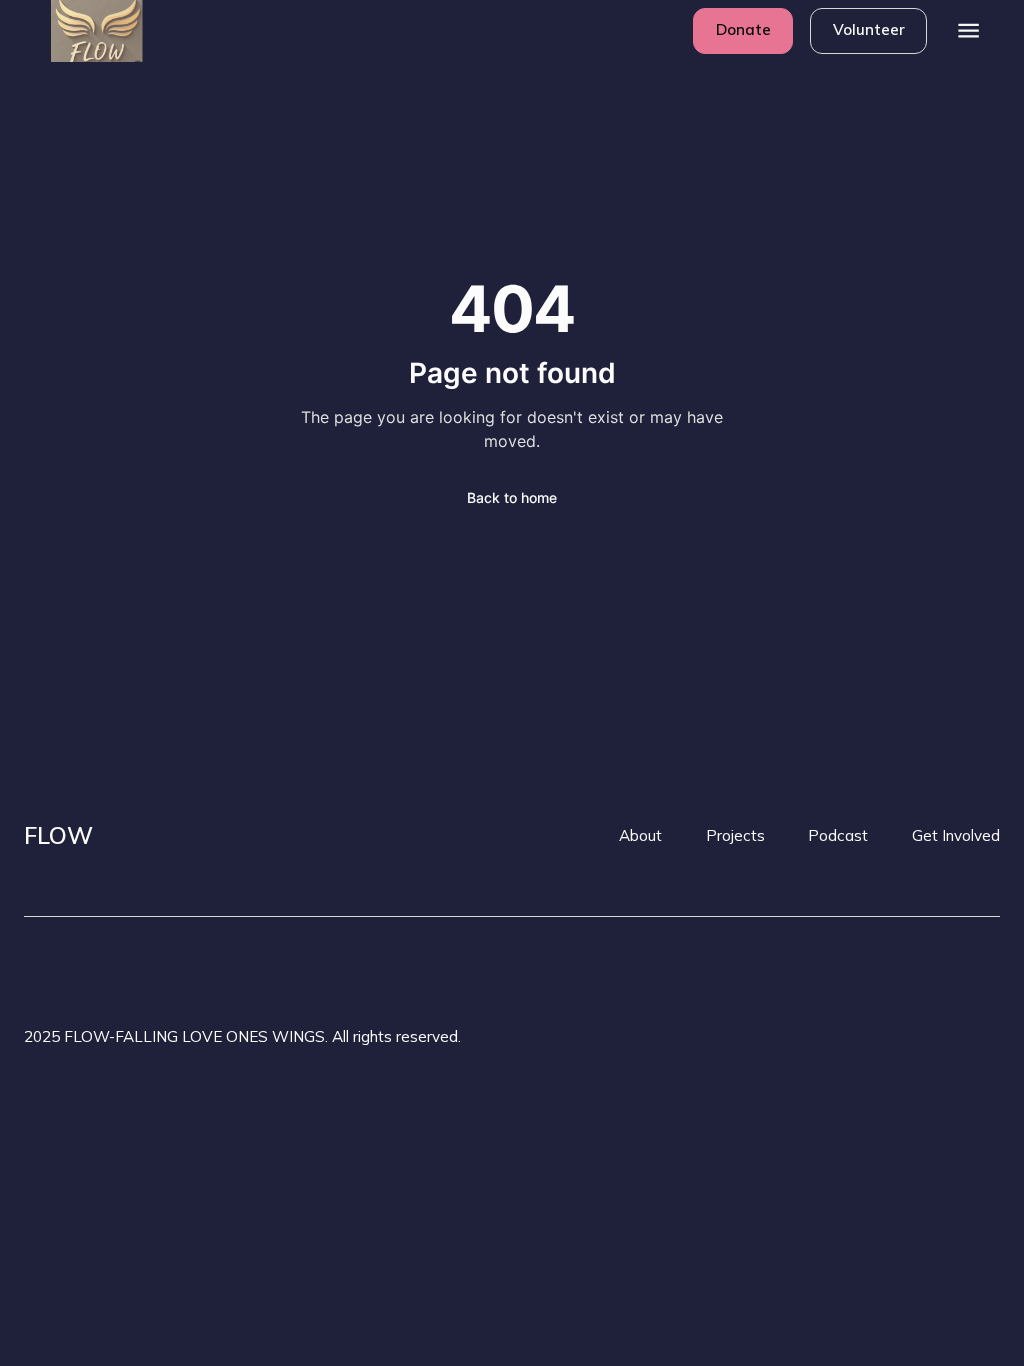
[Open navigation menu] (969, 30)
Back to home (512, 497)
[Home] (81, 31)
